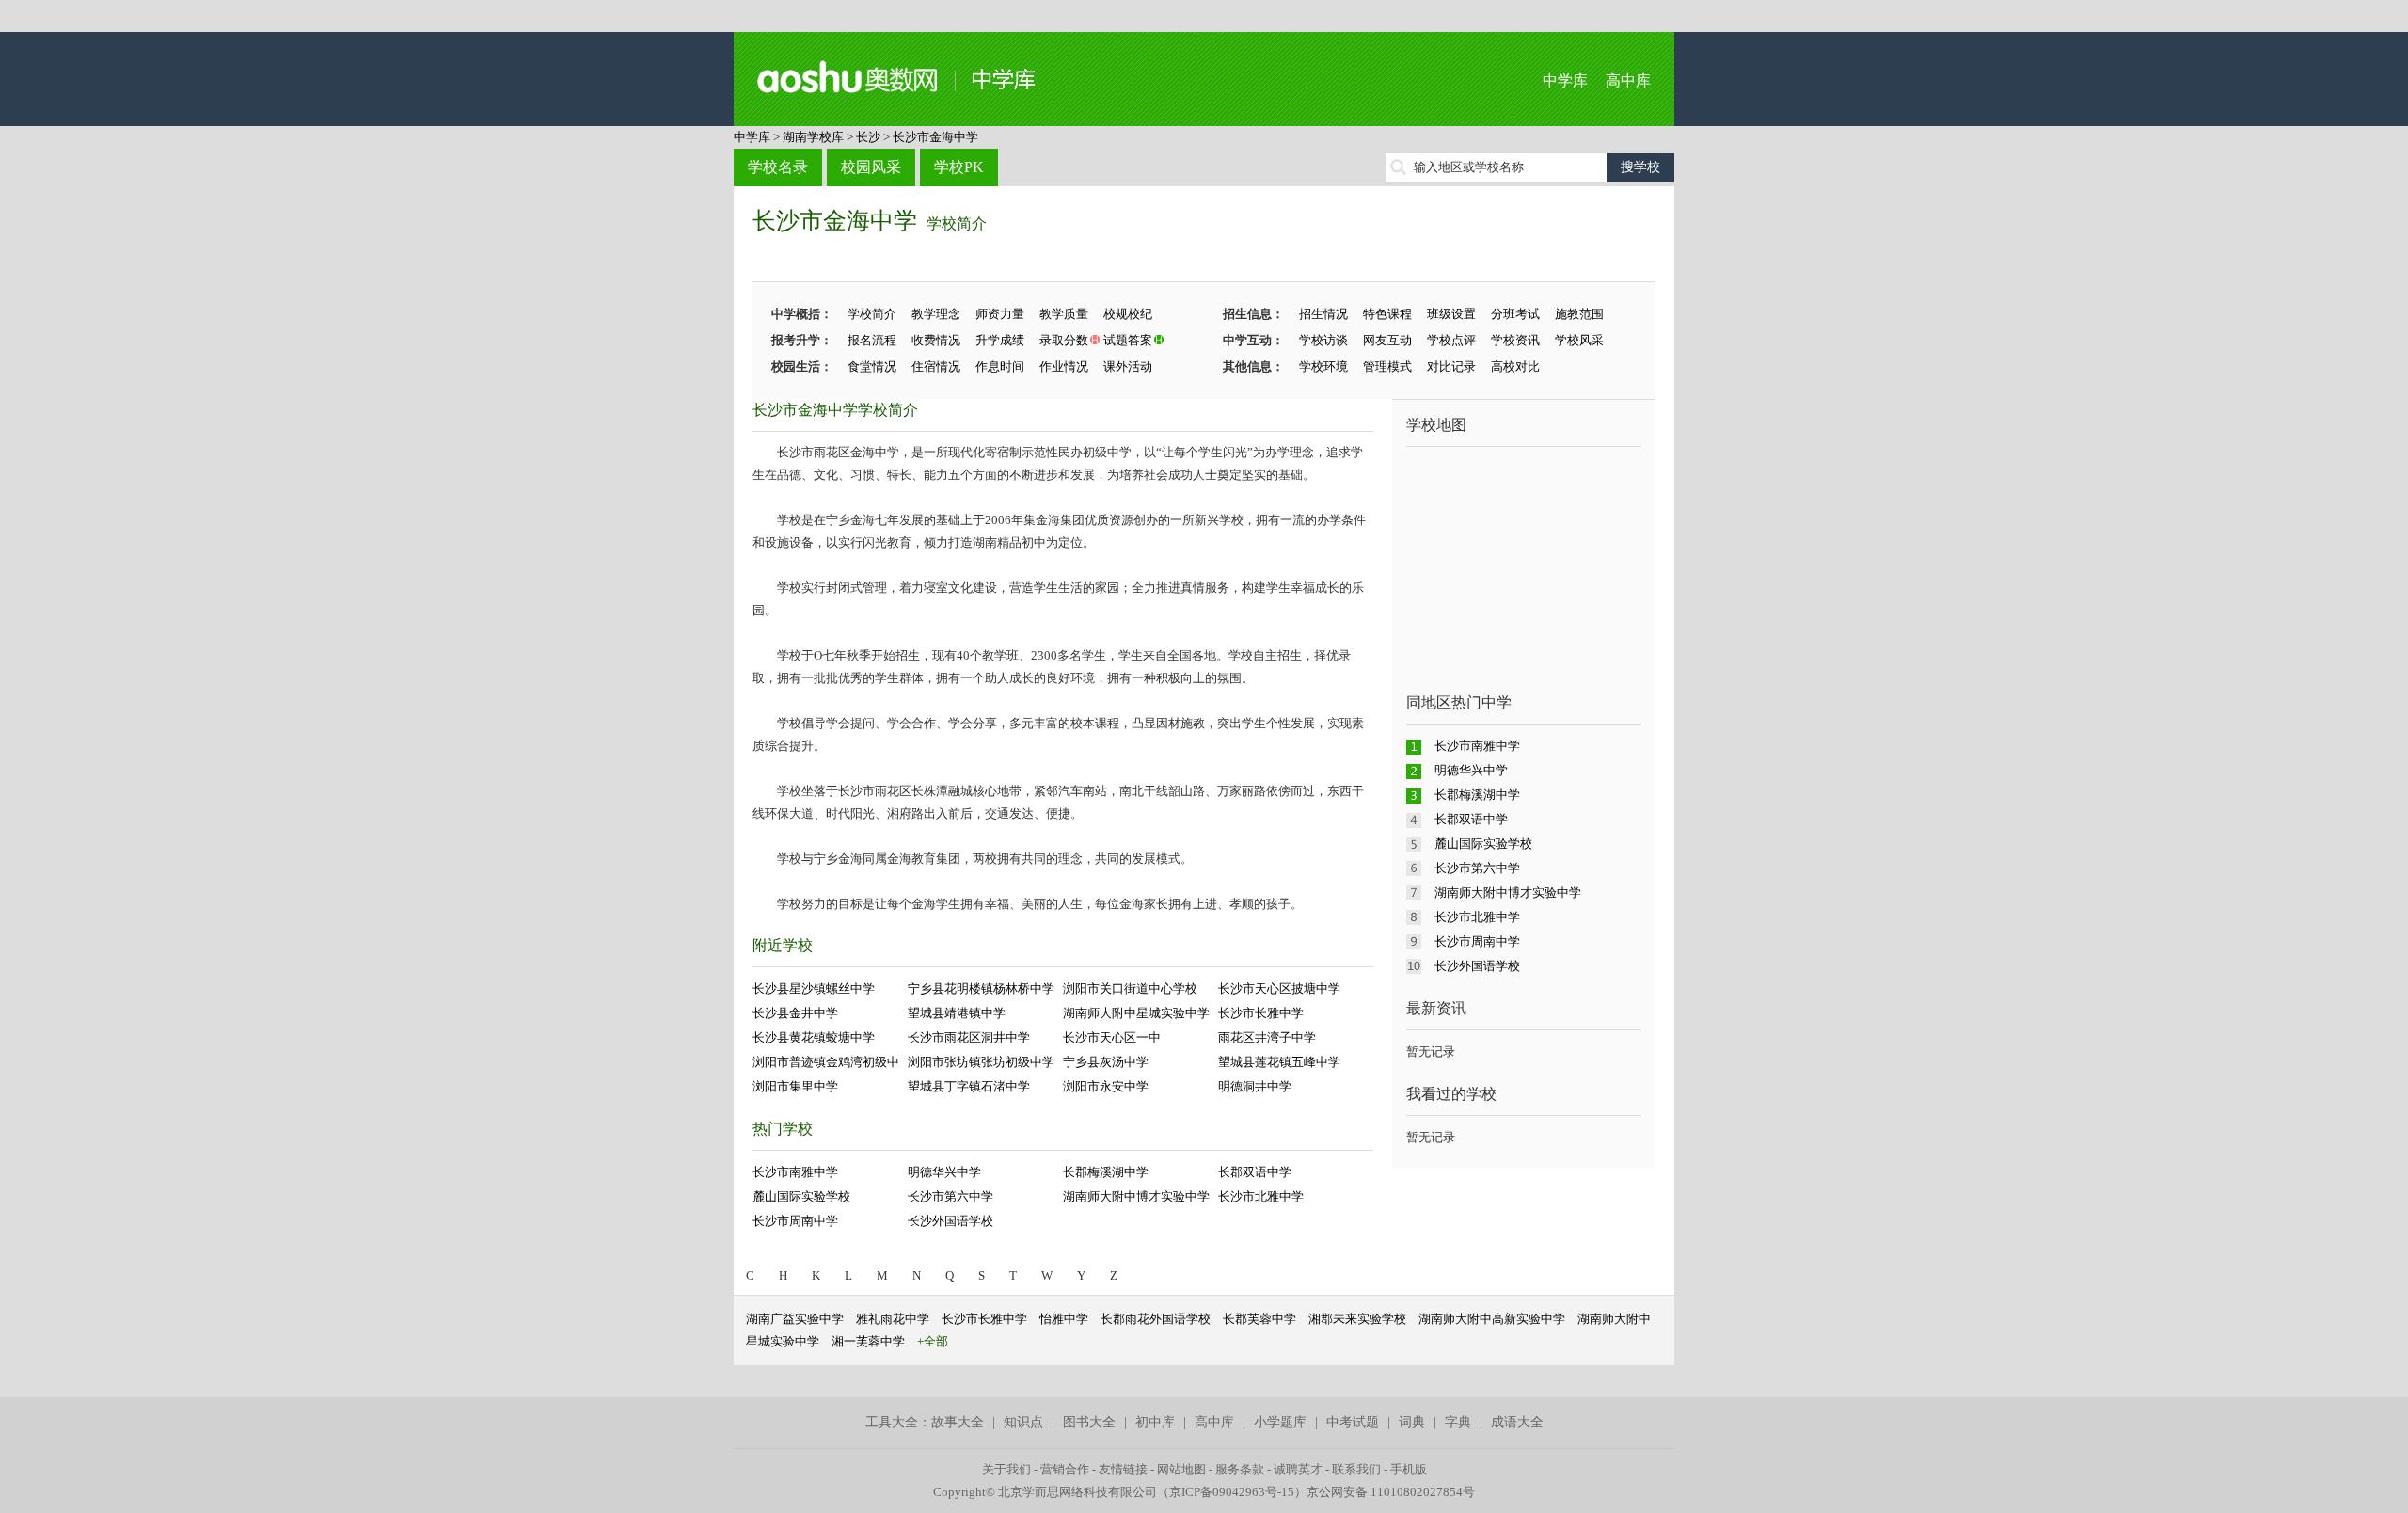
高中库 (1628, 80)
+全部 (933, 1341)
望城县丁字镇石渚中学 (969, 1086)
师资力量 (1000, 314)
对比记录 (1451, 366)
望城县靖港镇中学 (957, 1013)
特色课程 (1387, 314)
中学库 (1565, 80)
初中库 (1155, 1422)
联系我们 (1356, 1469)
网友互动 (1387, 340)
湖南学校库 (813, 137)
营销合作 (1065, 1469)
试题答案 (1128, 340)
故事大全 (958, 1422)
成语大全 (1517, 1422)
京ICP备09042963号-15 (1232, 1492)
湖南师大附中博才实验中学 (1136, 1196)
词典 (1412, 1422)
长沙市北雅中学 (1261, 1196)
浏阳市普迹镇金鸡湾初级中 (826, 1062)
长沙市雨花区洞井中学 (969, 1037)
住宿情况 (936, 366)
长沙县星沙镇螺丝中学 (814, 988)
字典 (1458, 1422)
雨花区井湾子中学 (1267, 1037)
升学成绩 (1000, 340)
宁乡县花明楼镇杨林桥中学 (981, 988)
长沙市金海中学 (935, 137)
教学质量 (1064, 314)
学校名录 (778, 167)
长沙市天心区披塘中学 (1279, 988)
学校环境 (1323, 366)
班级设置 (1451, 314)
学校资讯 (1515, 340)
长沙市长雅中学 (1261, 1013)
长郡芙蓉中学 (1259, 1319)
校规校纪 (1128, 314)
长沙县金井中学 (795, 1013)
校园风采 (871, 167)
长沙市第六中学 (951, 1196)
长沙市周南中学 (795, 1221)
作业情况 (1064, 366)
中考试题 (1353, 1422)
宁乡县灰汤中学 (1106, 1062)
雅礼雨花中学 (893, 1319)
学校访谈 (1323, 340)
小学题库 (1280, 1422)
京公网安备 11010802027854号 (1391, 1492)
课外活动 (1128, 366)
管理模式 (1387, 366)
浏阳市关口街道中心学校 (1130, 988)
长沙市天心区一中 (1112, 1037)
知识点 (1023, 1422)
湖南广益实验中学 (795, 1319)
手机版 (1409, 1469)
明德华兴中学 (944, 1172)
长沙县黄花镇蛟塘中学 (814, 1037)
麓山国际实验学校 (801, 1196)
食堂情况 (872, 366)
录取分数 (1064, 340)
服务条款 (1240, 1469)
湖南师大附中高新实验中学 (1492, 1319)
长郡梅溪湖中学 (1106, 1172)
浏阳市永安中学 (1106, 1086)
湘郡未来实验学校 (1357, 1319)
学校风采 (1579, 340)
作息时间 (1000, 366)
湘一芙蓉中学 (868, 1341)
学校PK (959, 167)
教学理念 (936, 314)
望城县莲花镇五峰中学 (1279, 1062)
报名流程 (872, 340)
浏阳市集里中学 (795, 1086)
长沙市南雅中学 (795, 1172)
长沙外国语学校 (951, 1221)
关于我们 (1006, 1469)
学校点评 (1451, 340)
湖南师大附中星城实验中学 (1136, 1013)
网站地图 (1181, 1469)
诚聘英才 (1298, 1469)
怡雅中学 (1064, 1319)
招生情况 (1323, 314)
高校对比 (1515, 366)
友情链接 (1123, 1469)
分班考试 (1515, 314)
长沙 (868, 137)
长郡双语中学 (1255, 1172)
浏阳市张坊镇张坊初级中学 (981, 1062)
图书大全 (1089, 1422)
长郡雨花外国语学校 (1156, 1319)
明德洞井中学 (1255, 1086)
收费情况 (936, 340)
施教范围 (1579, 314)
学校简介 (957, 223)
